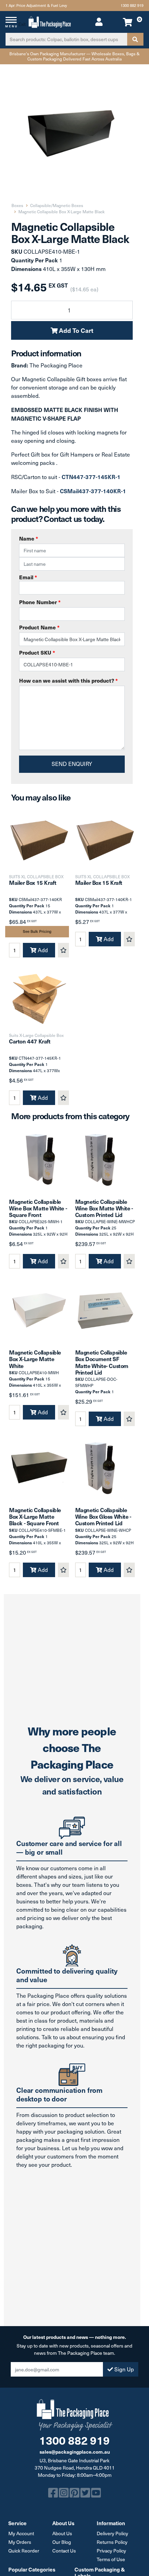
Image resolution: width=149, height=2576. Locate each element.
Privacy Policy (111, 2551)
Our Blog (62, 2542)
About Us (62, 2533)
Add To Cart (75, 330)
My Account (21, 2533)
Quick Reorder (24, 2551)
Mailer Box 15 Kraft (33, 882)
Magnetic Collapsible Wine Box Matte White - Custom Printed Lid (104, 1208)
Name (29, 538)
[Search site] (135, 39)
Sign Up (123, 2369)
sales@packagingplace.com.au (75, 2452)
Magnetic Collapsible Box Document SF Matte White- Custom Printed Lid (102, 1362)
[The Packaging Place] (50, 21)
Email (28, 577)
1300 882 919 (132, 5)
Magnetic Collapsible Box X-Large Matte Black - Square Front (35, 1516)
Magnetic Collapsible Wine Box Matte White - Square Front (38, 1208)
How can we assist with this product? (68, 680)
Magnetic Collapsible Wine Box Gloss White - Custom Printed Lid (103, 1516)
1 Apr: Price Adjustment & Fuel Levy (36, 5)
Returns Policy (112, 2542)
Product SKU (37, 652)
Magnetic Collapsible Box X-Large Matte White (35, 1359)
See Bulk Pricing (37, 931)
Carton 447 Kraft (30, 1041)
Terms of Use (111, 2559)
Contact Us (64, 2551)
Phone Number (40, 602)
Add (42, 950)
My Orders (20, 2542)
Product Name (39, 627)
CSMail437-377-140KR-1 (93, 491)
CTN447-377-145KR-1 (91, 477)
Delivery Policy (112, 2533)
